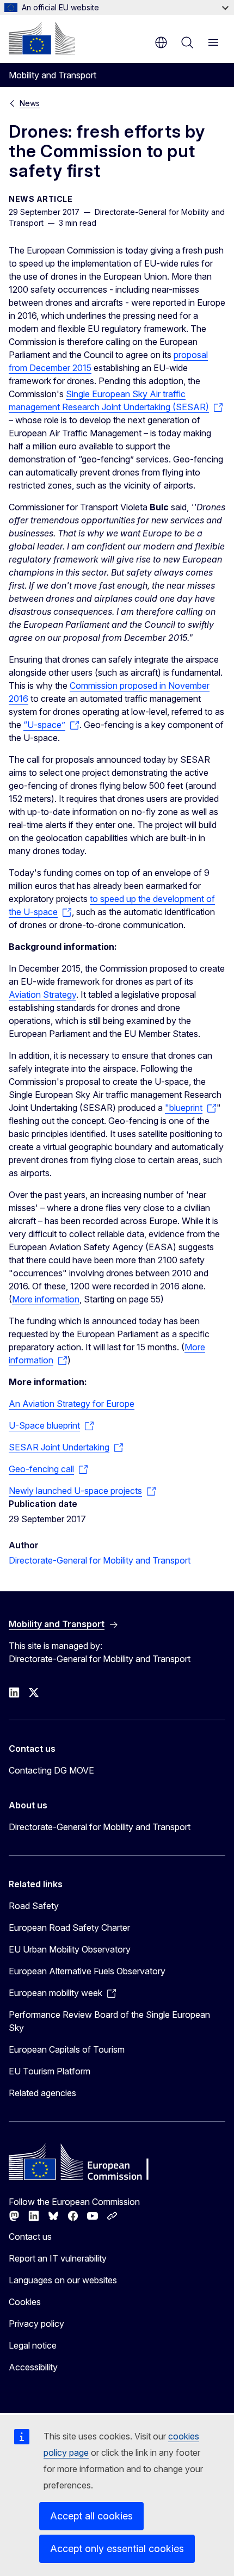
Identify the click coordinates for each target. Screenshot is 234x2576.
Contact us (30, 2237)
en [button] (161, 42)
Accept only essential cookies (117, 2549)
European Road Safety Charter (69, 1928)
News (30, 103)
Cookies (25, 2302)
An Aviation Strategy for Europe (72, 1404)
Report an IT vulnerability (58, 2258)
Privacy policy (36, 2324)
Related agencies (42, 2093)
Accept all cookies (91, 2516)
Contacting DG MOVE (51, 1770)
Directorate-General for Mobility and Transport (100, 1560)
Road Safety (34, 1906)
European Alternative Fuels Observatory (87, 1971)
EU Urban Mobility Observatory (70, 1949)
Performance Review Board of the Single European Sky (109, 2021)
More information (46, 1299)
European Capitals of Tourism (67, 2049)
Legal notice (33, 2345)
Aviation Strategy (42, 994)
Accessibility (33, 2367)
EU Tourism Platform (50, 2071)
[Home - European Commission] (42, 38)
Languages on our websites (63, 2280)
